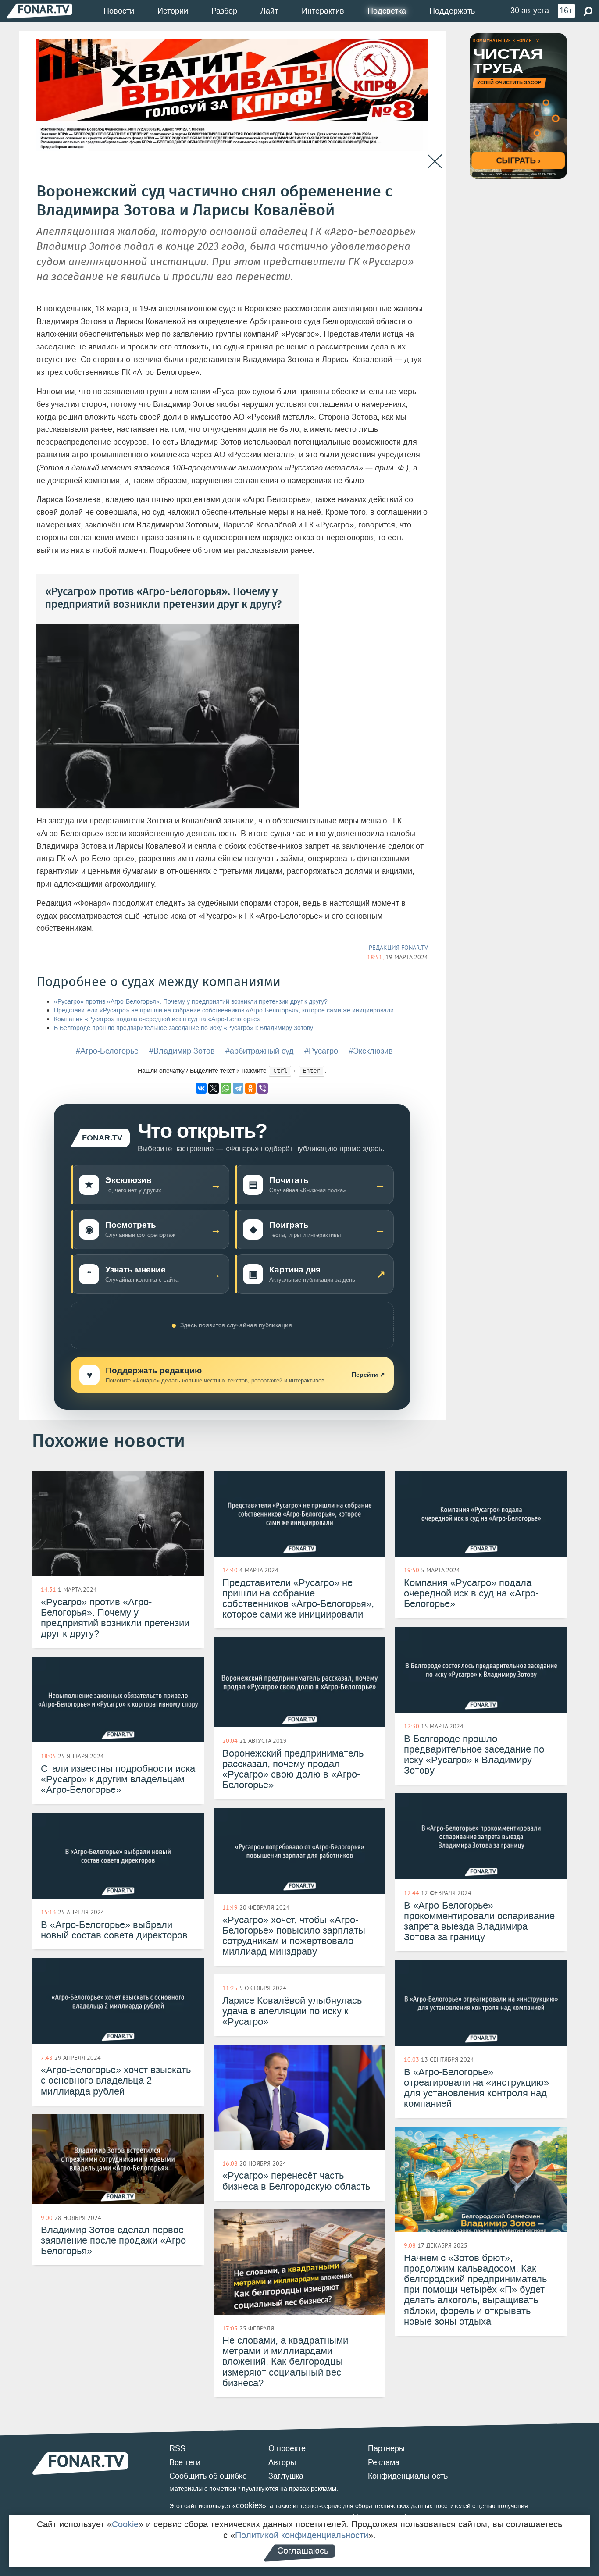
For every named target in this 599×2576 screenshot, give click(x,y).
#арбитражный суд (260, 1051)
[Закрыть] (435, 162)
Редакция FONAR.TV (398, 948)
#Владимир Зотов (182, 1051)
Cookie (125, 2524)
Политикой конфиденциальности (302, 2535)
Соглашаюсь (303, 2551)
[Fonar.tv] (39, 11)
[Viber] (263, 1088)
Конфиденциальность (408, 2476)
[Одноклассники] (250, 1088)
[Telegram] (238, 1088)
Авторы (282, 2462)
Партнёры (386, 2448)
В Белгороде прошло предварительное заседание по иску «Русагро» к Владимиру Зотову (184, 1028)
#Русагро (321, 1051)
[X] (214, 1088)
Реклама (384, 2462)
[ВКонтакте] (201, 1088)
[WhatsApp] (226, 1088)
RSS (177, 2448)
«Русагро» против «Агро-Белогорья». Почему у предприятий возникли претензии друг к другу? (191, 1002)
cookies (249, 2505)
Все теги (185, 2462)
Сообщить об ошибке (208, 2476)
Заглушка (286, 2476)
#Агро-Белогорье (107, 1051)
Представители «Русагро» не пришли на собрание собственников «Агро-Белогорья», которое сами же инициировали (224, 1010)
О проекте (287, 2448)
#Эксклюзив (371, 1051)
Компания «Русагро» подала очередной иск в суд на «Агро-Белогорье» (157, 1019)
